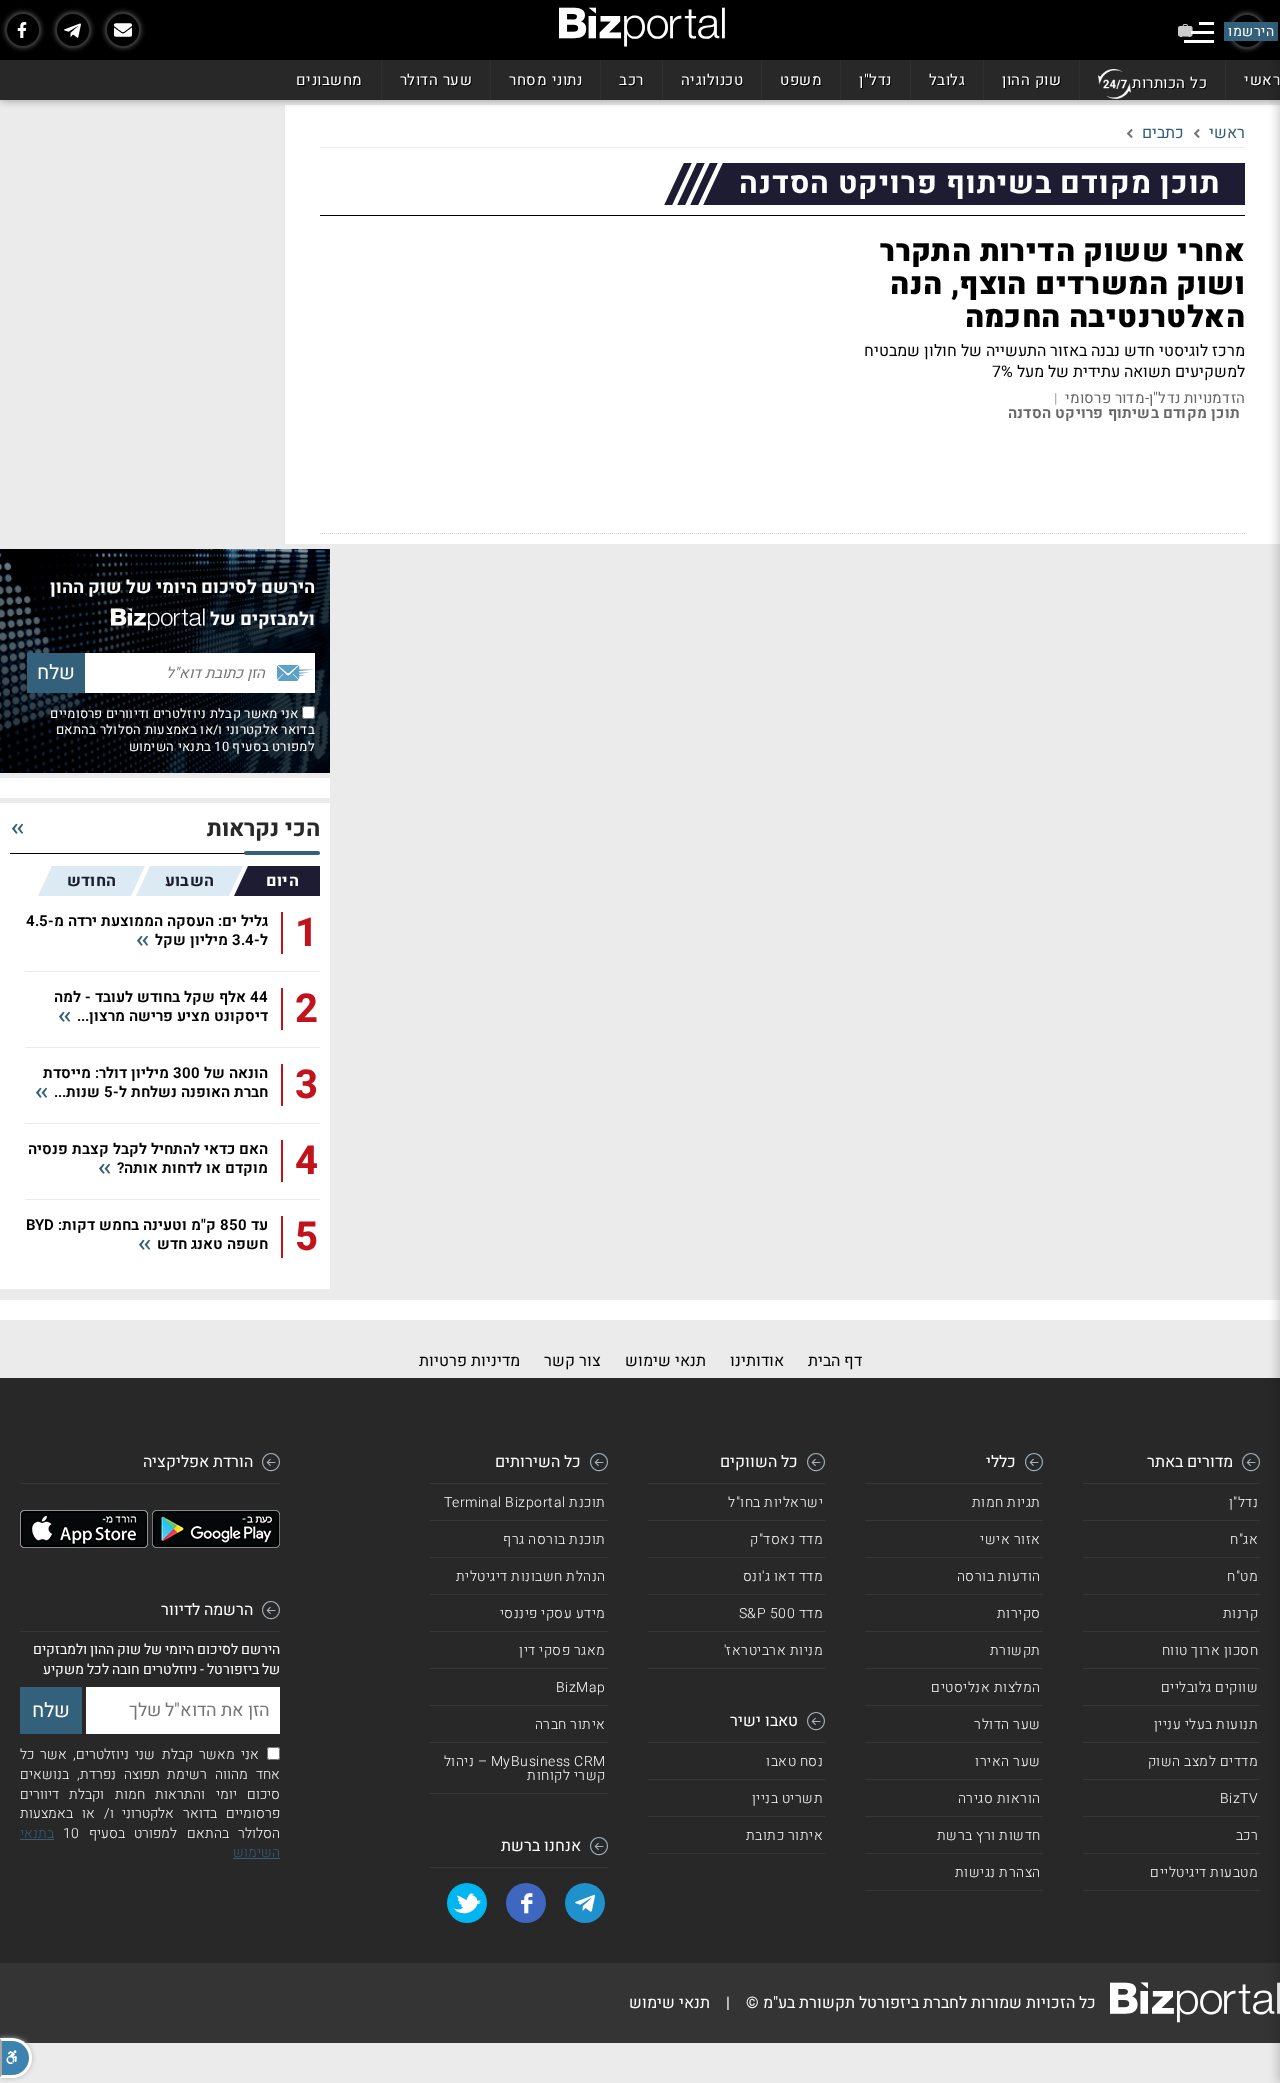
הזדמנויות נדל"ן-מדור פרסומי (1155, 398)
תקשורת (1015, 1650)
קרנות (1241, 1613)
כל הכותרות (1169, 83)
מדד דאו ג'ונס (783, 1576)
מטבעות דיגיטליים (1204, 1872)
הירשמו (1251, 31)
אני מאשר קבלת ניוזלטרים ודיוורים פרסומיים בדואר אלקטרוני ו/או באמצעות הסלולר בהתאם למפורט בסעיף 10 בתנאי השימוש (182, 730)
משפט (801, 80)
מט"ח (1242, 1576)
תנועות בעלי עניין (1206, 1724)
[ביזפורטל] (642, 27)
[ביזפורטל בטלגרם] (73, 30)
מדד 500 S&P (781, 1613)
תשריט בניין (788, 1798)
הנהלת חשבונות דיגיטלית (531, 1576)
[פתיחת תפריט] (1199, 32)
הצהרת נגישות (998, 1872)
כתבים (1163, 133)
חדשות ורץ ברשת (989, 1835)
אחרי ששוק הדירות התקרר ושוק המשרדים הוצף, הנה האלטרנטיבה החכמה (1062, 285)
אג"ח (1244, 1539)
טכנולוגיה (712, 80)
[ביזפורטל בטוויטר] (467, 1903)
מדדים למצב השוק (1203, 1761)
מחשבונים (329, 80)
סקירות (1019, 1613)
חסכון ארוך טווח (1210, 1650)
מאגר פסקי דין (562, 1650)
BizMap (581, 1687)
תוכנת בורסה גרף (554, 1539)
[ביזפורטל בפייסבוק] (23, 30)
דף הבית (835, 1361)
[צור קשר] (123, 30)
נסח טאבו (794, 1761)
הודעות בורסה (999, 1576)
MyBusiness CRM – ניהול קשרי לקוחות (525, 1768)
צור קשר (572, 1361)
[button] (16, 2058)
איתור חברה (570, 1724)
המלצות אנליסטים (986, 1687)
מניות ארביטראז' (774, 1650)
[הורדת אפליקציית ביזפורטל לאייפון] (84, 1543)
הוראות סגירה (999, 1798)
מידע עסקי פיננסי (553, 1613)
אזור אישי (1010, 1539)
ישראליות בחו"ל (775, 1502)
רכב (631, 80)
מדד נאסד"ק (786, 1539)
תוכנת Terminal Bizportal (525, 1502)
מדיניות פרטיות (469, 1361)
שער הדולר (436, 80)
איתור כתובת (785, 1835)
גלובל (947, 80)
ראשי (1262, 80)
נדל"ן (875, 80)
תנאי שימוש (665, 1361)
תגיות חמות (1006, 1502)
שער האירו (1008, 1761)
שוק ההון (1031, 80)
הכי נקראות (263, 829)
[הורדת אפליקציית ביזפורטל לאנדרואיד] (216, 1543)
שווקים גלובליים (1210, 1687)
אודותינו (757, 1361)
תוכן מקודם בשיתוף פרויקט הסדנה (1124, 413)
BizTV (1239, 1798)
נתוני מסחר (545, 80)
